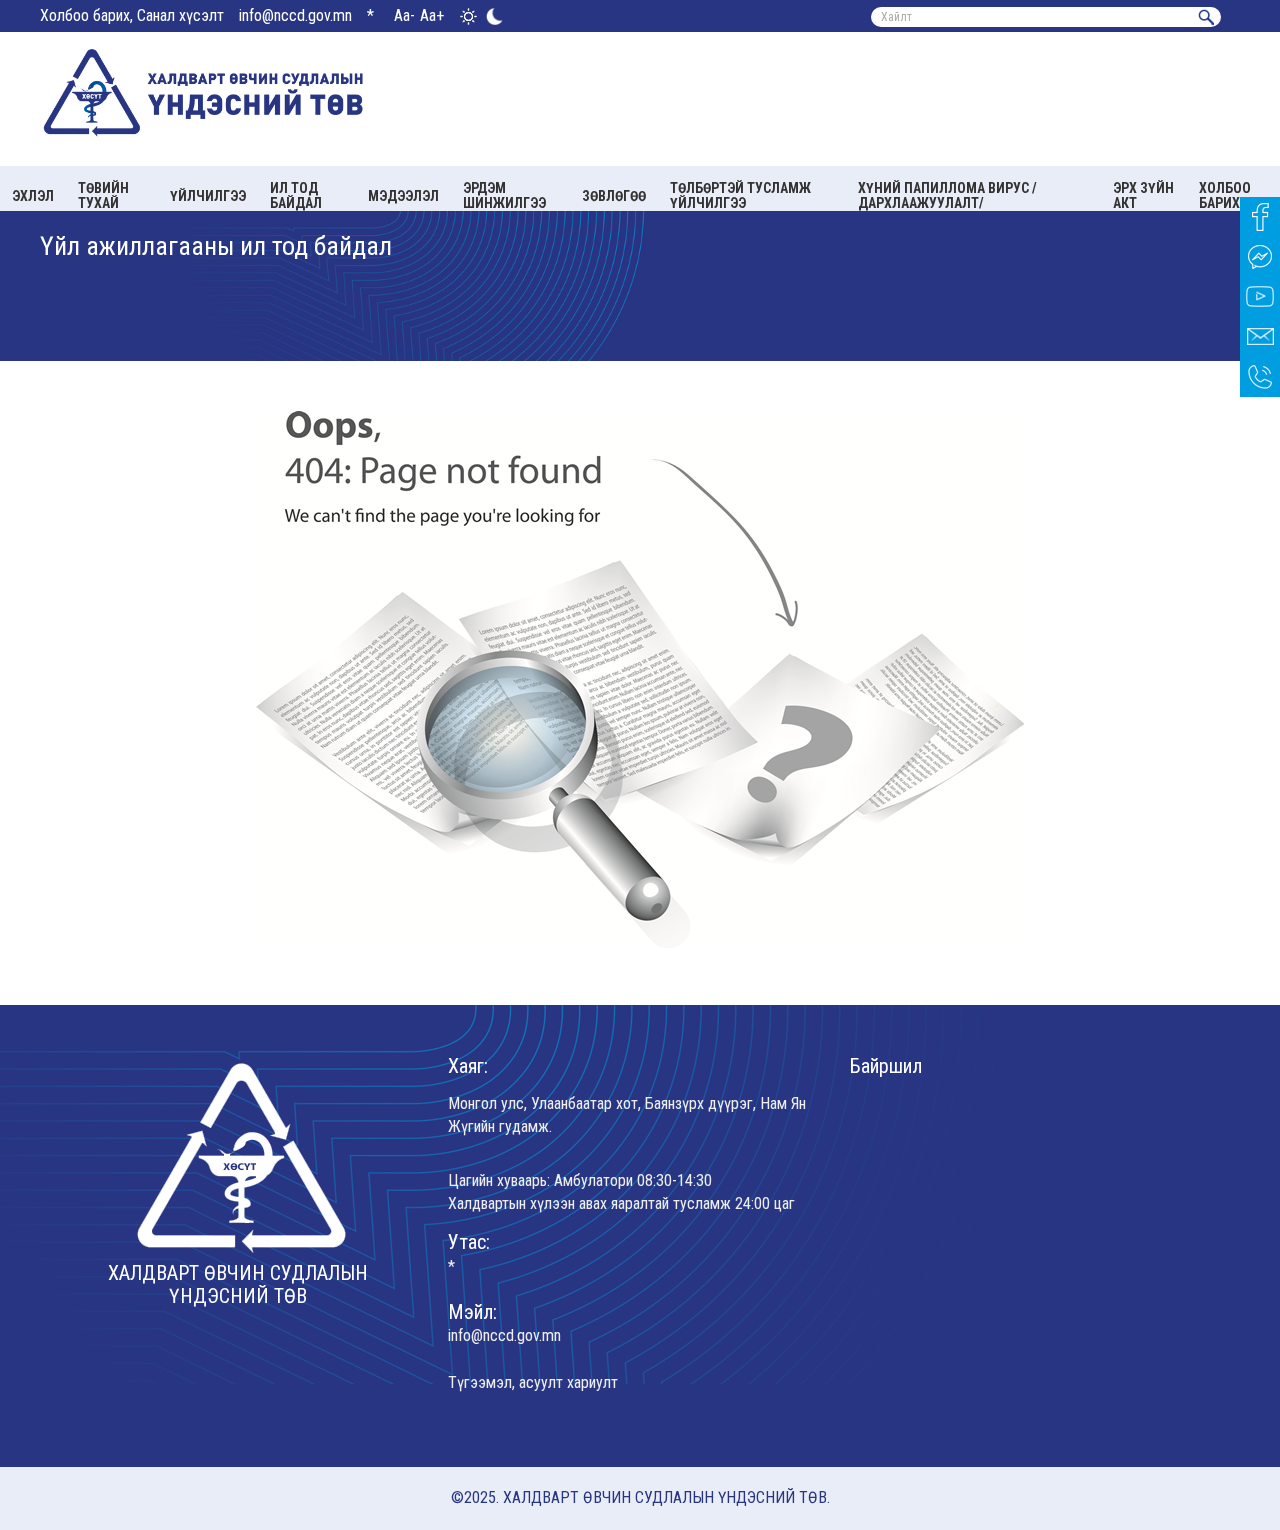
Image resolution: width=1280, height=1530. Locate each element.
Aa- (404, 15)
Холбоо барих (1225, 195)
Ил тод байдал (296, 195)
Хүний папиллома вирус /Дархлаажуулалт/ (947, 195)
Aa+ (432, 15)
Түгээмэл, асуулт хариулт (533, 1382)
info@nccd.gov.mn (295, 15)
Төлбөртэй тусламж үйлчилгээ (740, 195)
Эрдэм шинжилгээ (504, 195)
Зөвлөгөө (614, 196)
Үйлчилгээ (208, 196)
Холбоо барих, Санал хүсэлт (132, 15)
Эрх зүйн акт (1143, 195)
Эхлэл (33, 196)
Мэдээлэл (403, 196)
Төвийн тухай (103, 195)
